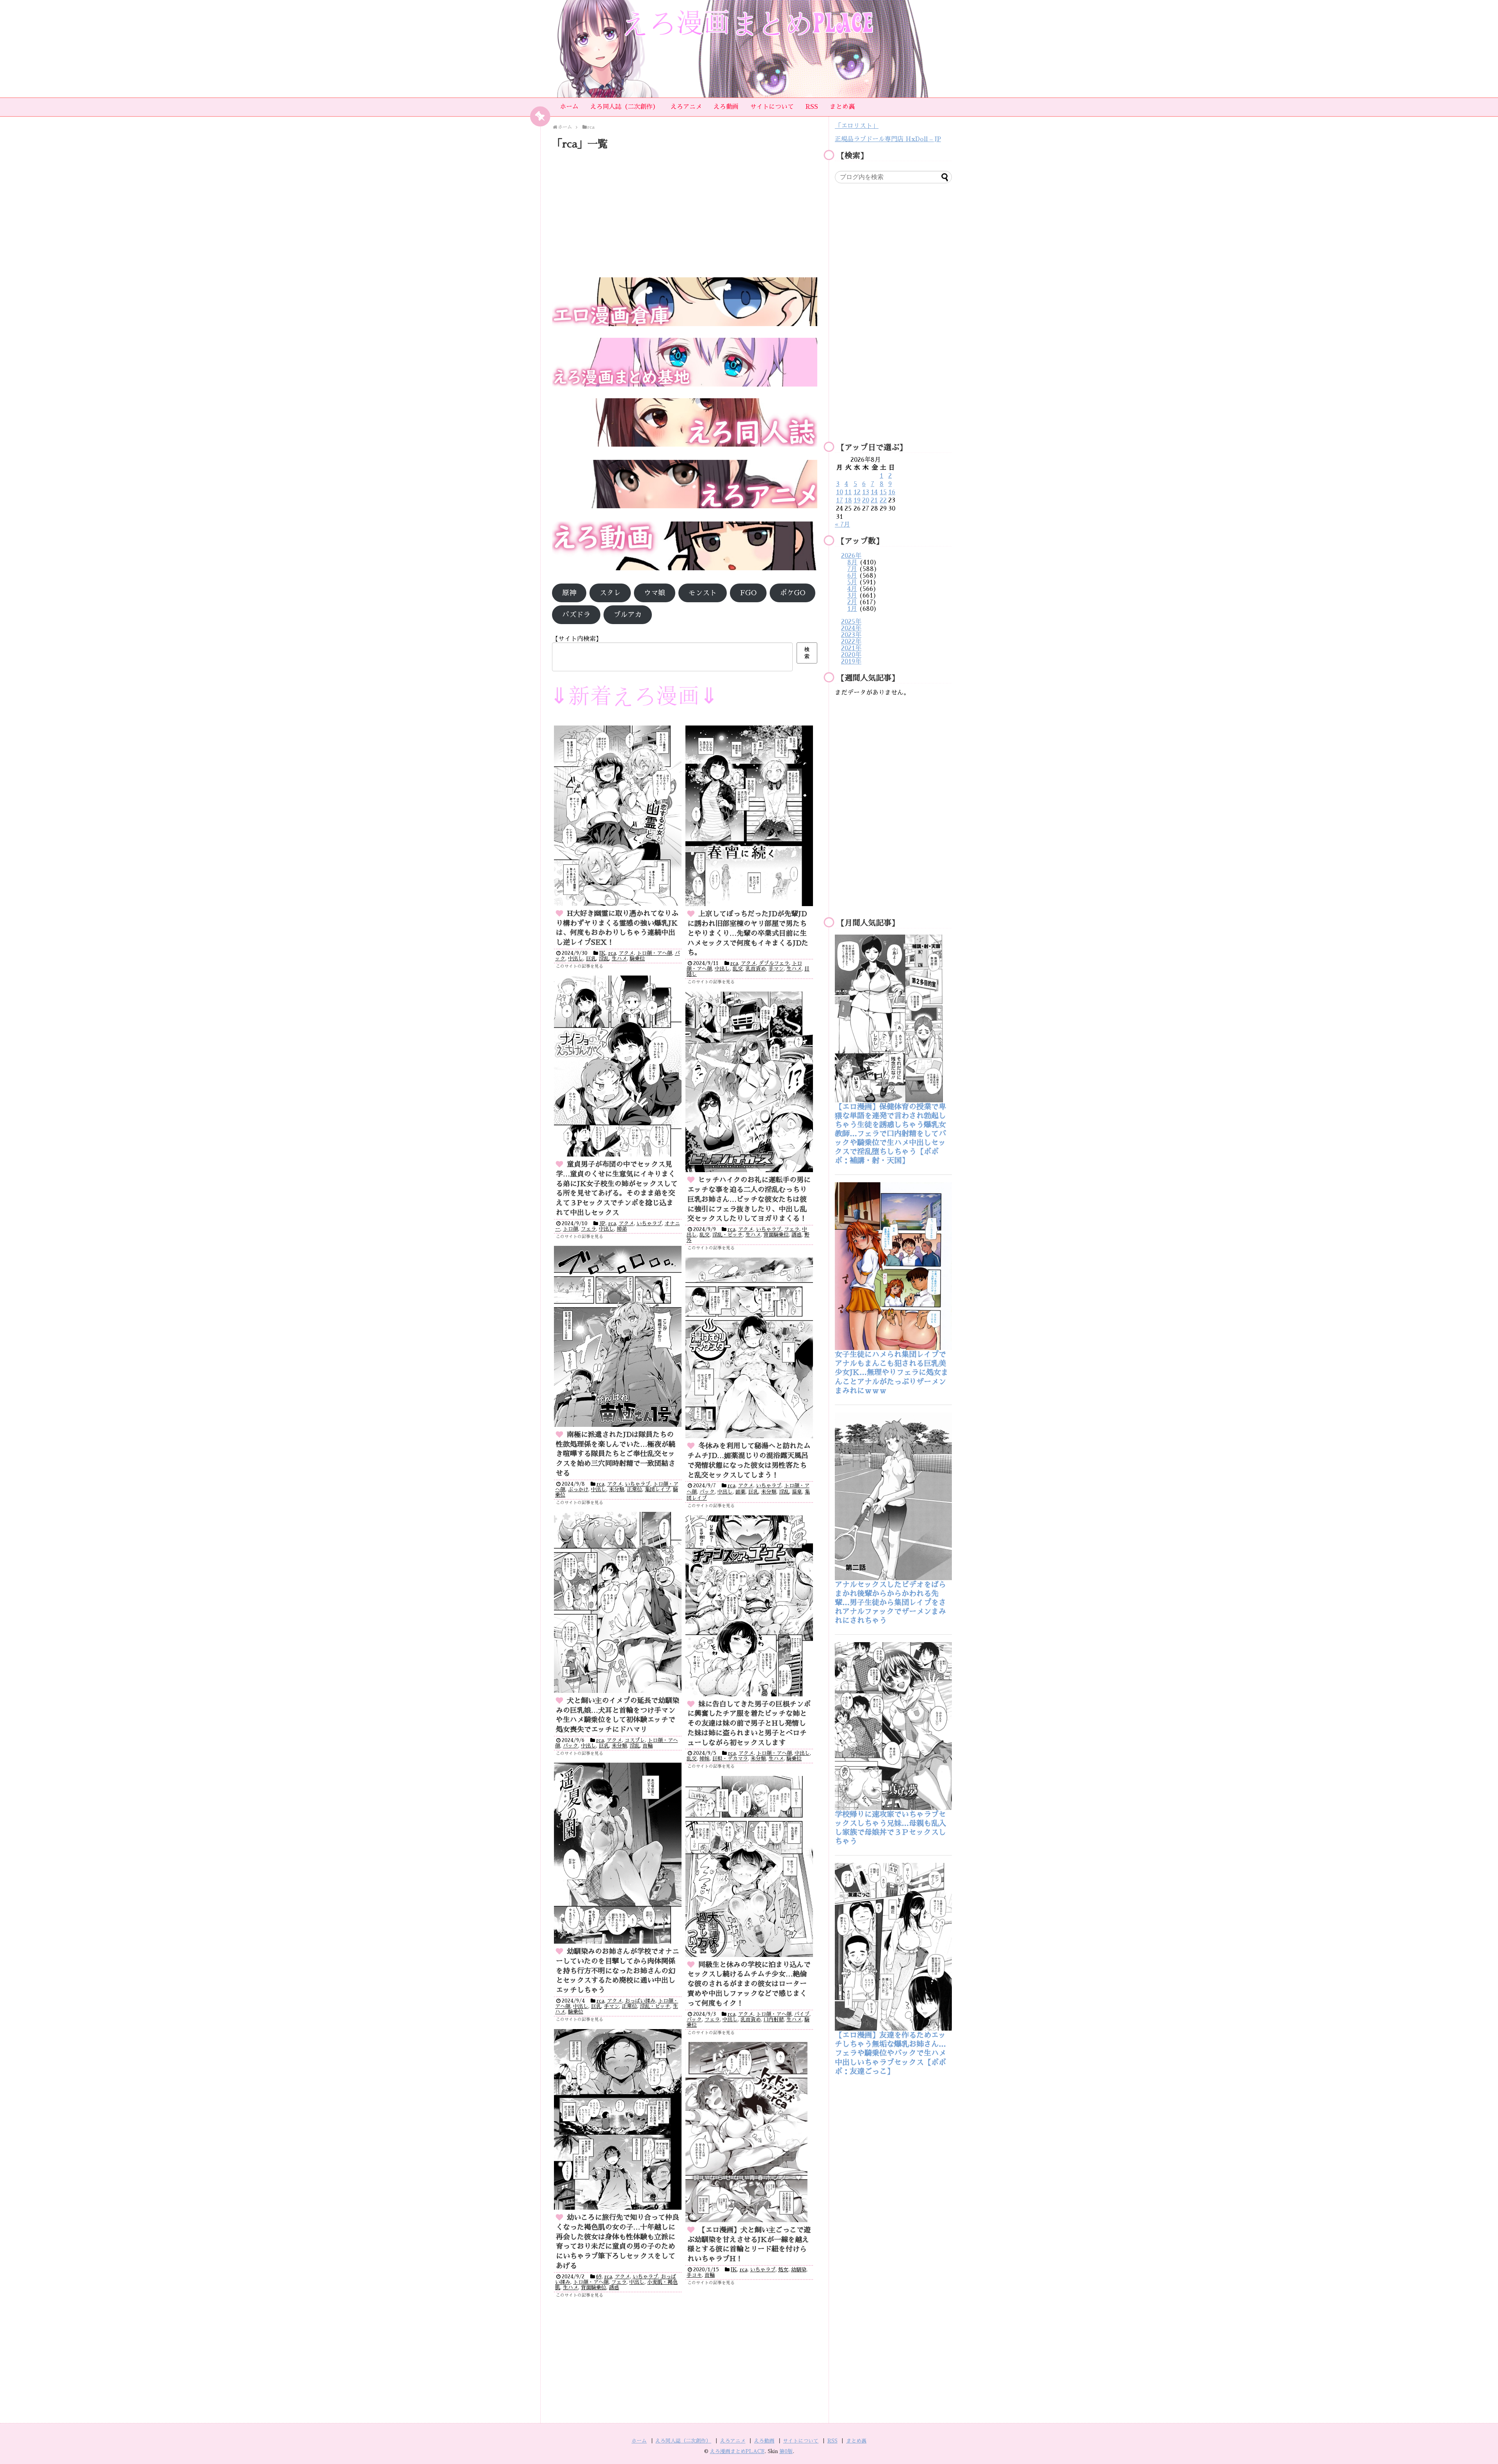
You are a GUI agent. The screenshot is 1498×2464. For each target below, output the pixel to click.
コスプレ (635, 1740)
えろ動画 (726, 107)
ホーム (569, 107)
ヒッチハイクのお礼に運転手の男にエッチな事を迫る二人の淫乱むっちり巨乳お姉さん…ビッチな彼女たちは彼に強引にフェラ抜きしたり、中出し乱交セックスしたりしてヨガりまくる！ (749, 1199)
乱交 (738, 969)
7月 (852, 569)
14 (874, 492)
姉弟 (622, 1229)
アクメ (626, 953)
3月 (852, 596)
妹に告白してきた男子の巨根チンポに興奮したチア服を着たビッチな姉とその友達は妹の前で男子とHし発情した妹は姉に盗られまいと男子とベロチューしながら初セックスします (749, 1723)
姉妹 (705, 1759)
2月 (852, 602)
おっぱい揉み (640, 2001)
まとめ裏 (842, 107)
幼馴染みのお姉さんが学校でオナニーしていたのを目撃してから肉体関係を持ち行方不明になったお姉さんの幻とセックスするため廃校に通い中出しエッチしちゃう (618, 1971)
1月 (852, 609)
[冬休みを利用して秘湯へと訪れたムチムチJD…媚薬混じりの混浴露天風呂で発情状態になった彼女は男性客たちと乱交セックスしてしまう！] (749, 1348)
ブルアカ (628, 615)
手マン (776, 969)
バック (707, 1492)
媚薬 (740, 1492)
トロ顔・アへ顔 (654, 953)
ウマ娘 (655, 593)
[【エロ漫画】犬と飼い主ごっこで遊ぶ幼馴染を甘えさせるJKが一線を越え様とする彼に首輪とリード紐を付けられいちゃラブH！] (749, 2132)
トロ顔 (571, 1229)
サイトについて (772, 107)
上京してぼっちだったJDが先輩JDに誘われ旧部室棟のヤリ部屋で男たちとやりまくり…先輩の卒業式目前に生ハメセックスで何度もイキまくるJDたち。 (748, 933)
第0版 (786, 2451)
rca (612, 953)
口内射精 (774, 2020)
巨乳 (591, 959)
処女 (783, 2270)
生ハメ (619, 959)
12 (857, 492)
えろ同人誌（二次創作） (625, 107)
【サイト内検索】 (577, 639)
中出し (576, 959)
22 (883, 500)
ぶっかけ (578, 1489)
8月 (852, 562)
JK (602, 953)
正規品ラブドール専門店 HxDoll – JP (888, 139)
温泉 (797, 1492)
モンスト (703, 593)
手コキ (694, 2275)
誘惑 (797, 1235)
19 (857, 500)
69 (599, 2277)
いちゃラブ (649, 1223)
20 (866, 500)
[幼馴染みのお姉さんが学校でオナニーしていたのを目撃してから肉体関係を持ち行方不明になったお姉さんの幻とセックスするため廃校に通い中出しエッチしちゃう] (618, 1853)
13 (866, 492)
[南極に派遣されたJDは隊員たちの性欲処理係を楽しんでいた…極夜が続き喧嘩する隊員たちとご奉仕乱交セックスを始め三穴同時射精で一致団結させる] (618, 1336)
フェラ (588, 1229)
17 (840, 500)
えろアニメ (686, 107)
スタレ (610, 593)
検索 (807, 653)
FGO (748, 593)
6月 (852, 576)
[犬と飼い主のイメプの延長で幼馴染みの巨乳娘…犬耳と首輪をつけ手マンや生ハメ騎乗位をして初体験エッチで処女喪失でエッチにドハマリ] (618, 1602)
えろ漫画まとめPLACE (737, 2451)
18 (848, 500)
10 (840, 492)
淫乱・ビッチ (728, 1235)
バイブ (802, 2014)
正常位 (635, 1489)
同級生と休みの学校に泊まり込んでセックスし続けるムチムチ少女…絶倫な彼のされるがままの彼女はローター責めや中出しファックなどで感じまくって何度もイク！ (749, 1984)
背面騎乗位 (776, 1235)
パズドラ (576, 615)
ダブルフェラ (774, 963)
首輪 (648, 1746)
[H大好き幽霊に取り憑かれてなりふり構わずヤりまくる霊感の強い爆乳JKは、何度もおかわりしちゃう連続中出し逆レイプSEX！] (618, 816)
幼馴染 (799, 2270)
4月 (852, 589)
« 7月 (842, 525)
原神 (569, 593)
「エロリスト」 (857, 126)
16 (892, 492)
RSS (812, 107)
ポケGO (792, 593)
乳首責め (756, 969)
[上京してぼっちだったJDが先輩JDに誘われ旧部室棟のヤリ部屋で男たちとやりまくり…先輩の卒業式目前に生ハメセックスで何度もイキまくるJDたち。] (749, 816)
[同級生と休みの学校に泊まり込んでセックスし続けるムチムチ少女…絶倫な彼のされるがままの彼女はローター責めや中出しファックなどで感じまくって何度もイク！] (749, 1866)
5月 (852, 582)
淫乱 (604, 959)
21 (874, 500)
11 (848, 492)
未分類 (617, 1489)
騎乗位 (637, 959)
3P (602, 1223)
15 (883, 492)
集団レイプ (658, 1489)
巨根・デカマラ (730, 1759)
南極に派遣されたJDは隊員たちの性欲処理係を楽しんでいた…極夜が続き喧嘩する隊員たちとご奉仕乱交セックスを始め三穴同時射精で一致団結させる (616, 1454)
